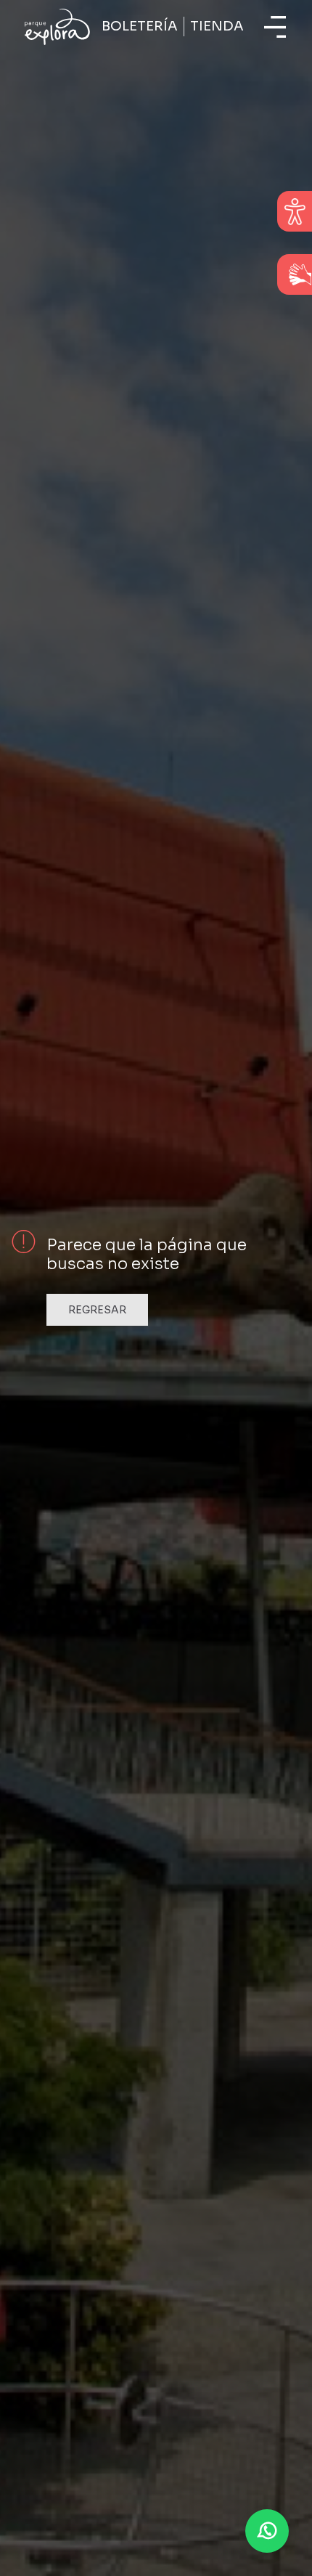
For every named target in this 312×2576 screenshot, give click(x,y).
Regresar (97, 1310)
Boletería (140, 26)
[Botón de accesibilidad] (295, 211)
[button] (267, 2531)
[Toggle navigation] (275, 27)
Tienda (217, 26)
